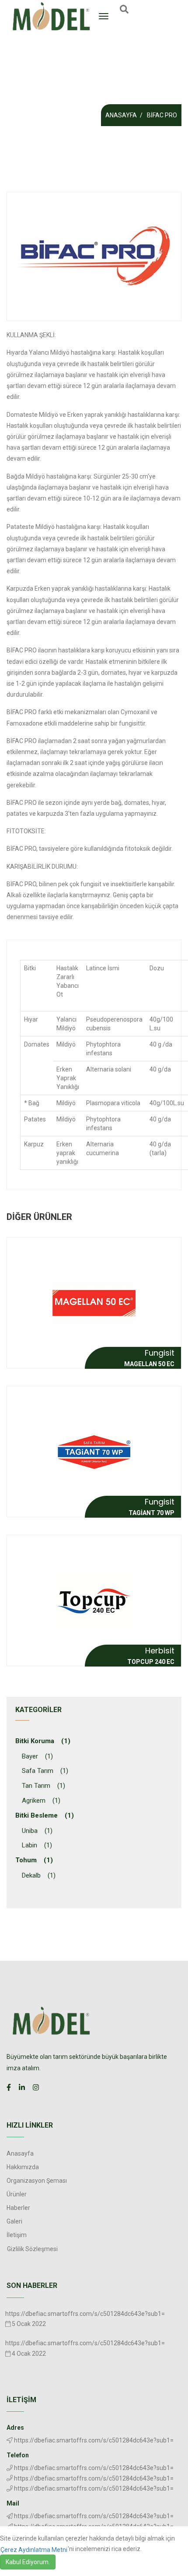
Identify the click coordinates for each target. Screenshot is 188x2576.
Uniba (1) (37, 1831)
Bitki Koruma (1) (43, 1741)
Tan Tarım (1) (44, 1786)
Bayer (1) (37, 1756)
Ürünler (17, 2194)
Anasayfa (121, 115)
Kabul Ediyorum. (28, 2562)
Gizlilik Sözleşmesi (32, 2249)
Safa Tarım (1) (45, 1771)
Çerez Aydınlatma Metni (34, 2550)
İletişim (17, 2235)
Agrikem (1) (41, 1801)
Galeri (14, 2221)
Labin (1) (37, 1845)
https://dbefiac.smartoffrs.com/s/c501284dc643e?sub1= (85, 2314)
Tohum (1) (34, 1860)
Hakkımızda (23, 2167)
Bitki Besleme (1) (45, 1815)
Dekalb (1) (39, 1875)
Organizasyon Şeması (37, 2181)
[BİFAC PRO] (94, 257)
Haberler (18, 2208)
